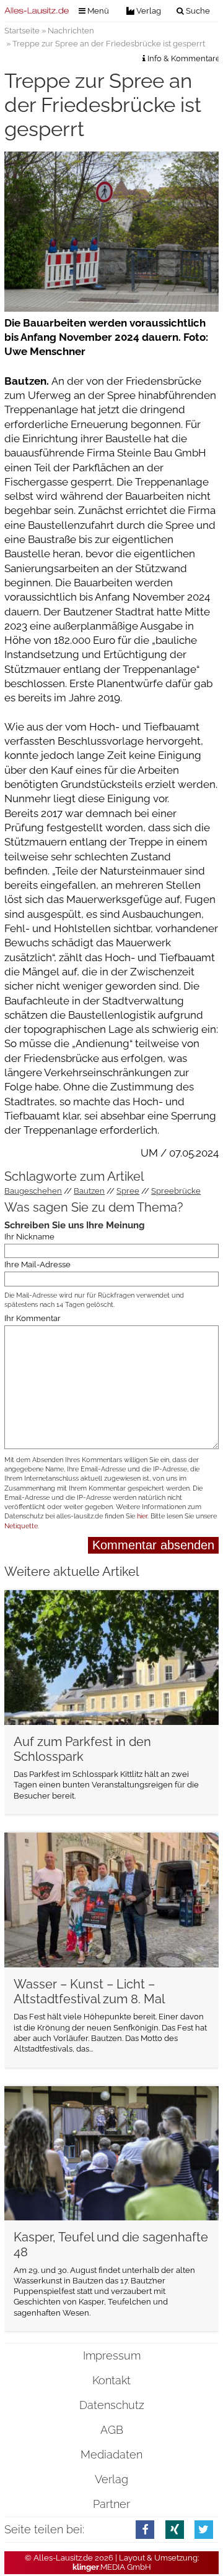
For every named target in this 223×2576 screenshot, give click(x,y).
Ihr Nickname (29, 1237)
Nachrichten (71, 31)
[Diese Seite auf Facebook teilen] (145, 2529)
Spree (128, 1191)
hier (142, 1516)
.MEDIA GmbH (112, 2567)
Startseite (22, 31)
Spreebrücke (176, 1191)
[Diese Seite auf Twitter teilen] (204, 2529)
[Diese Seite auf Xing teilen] (175, 2529)
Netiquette (21, 1526)
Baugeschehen (33, 1191)
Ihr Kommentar (33, 1319)
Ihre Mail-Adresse (37, 1265)
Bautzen (89, 1191)
